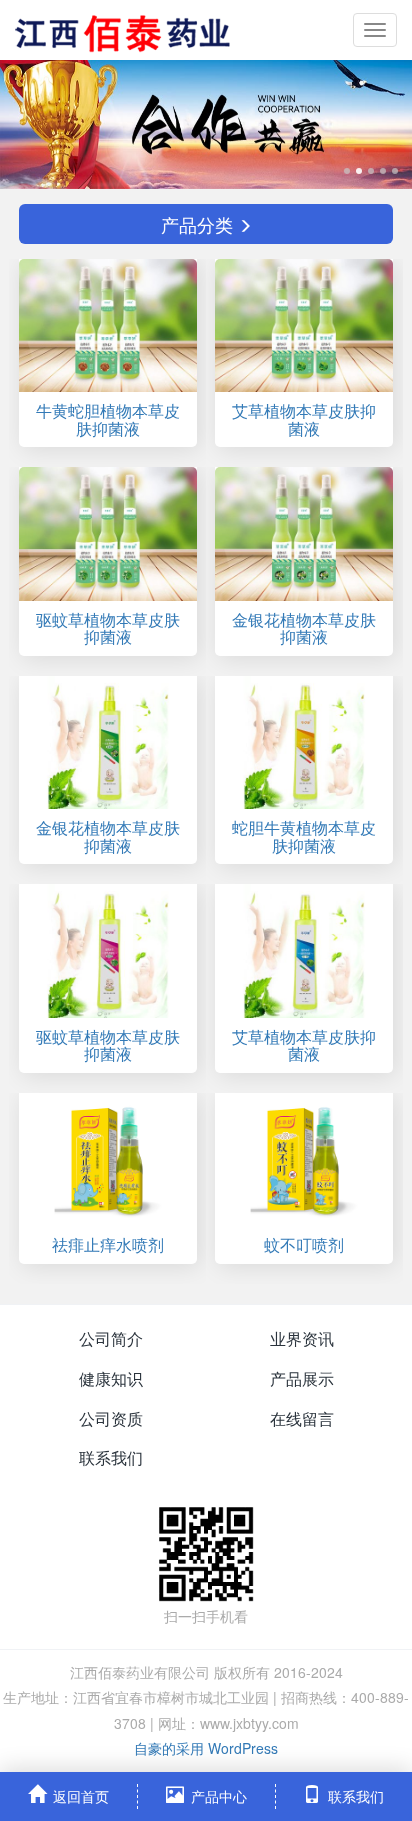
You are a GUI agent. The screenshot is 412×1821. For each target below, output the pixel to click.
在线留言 (302, 1418)
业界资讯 (302, 1338)
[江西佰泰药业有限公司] (120, 30)
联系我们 (111, 1457)
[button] (31, 124)
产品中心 (219, 1796)
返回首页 (81, 1796)
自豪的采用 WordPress (206, 1748)
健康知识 (111, 1378)
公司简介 (111, 1338)
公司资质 (111, 1418)
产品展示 (302, 1378)
